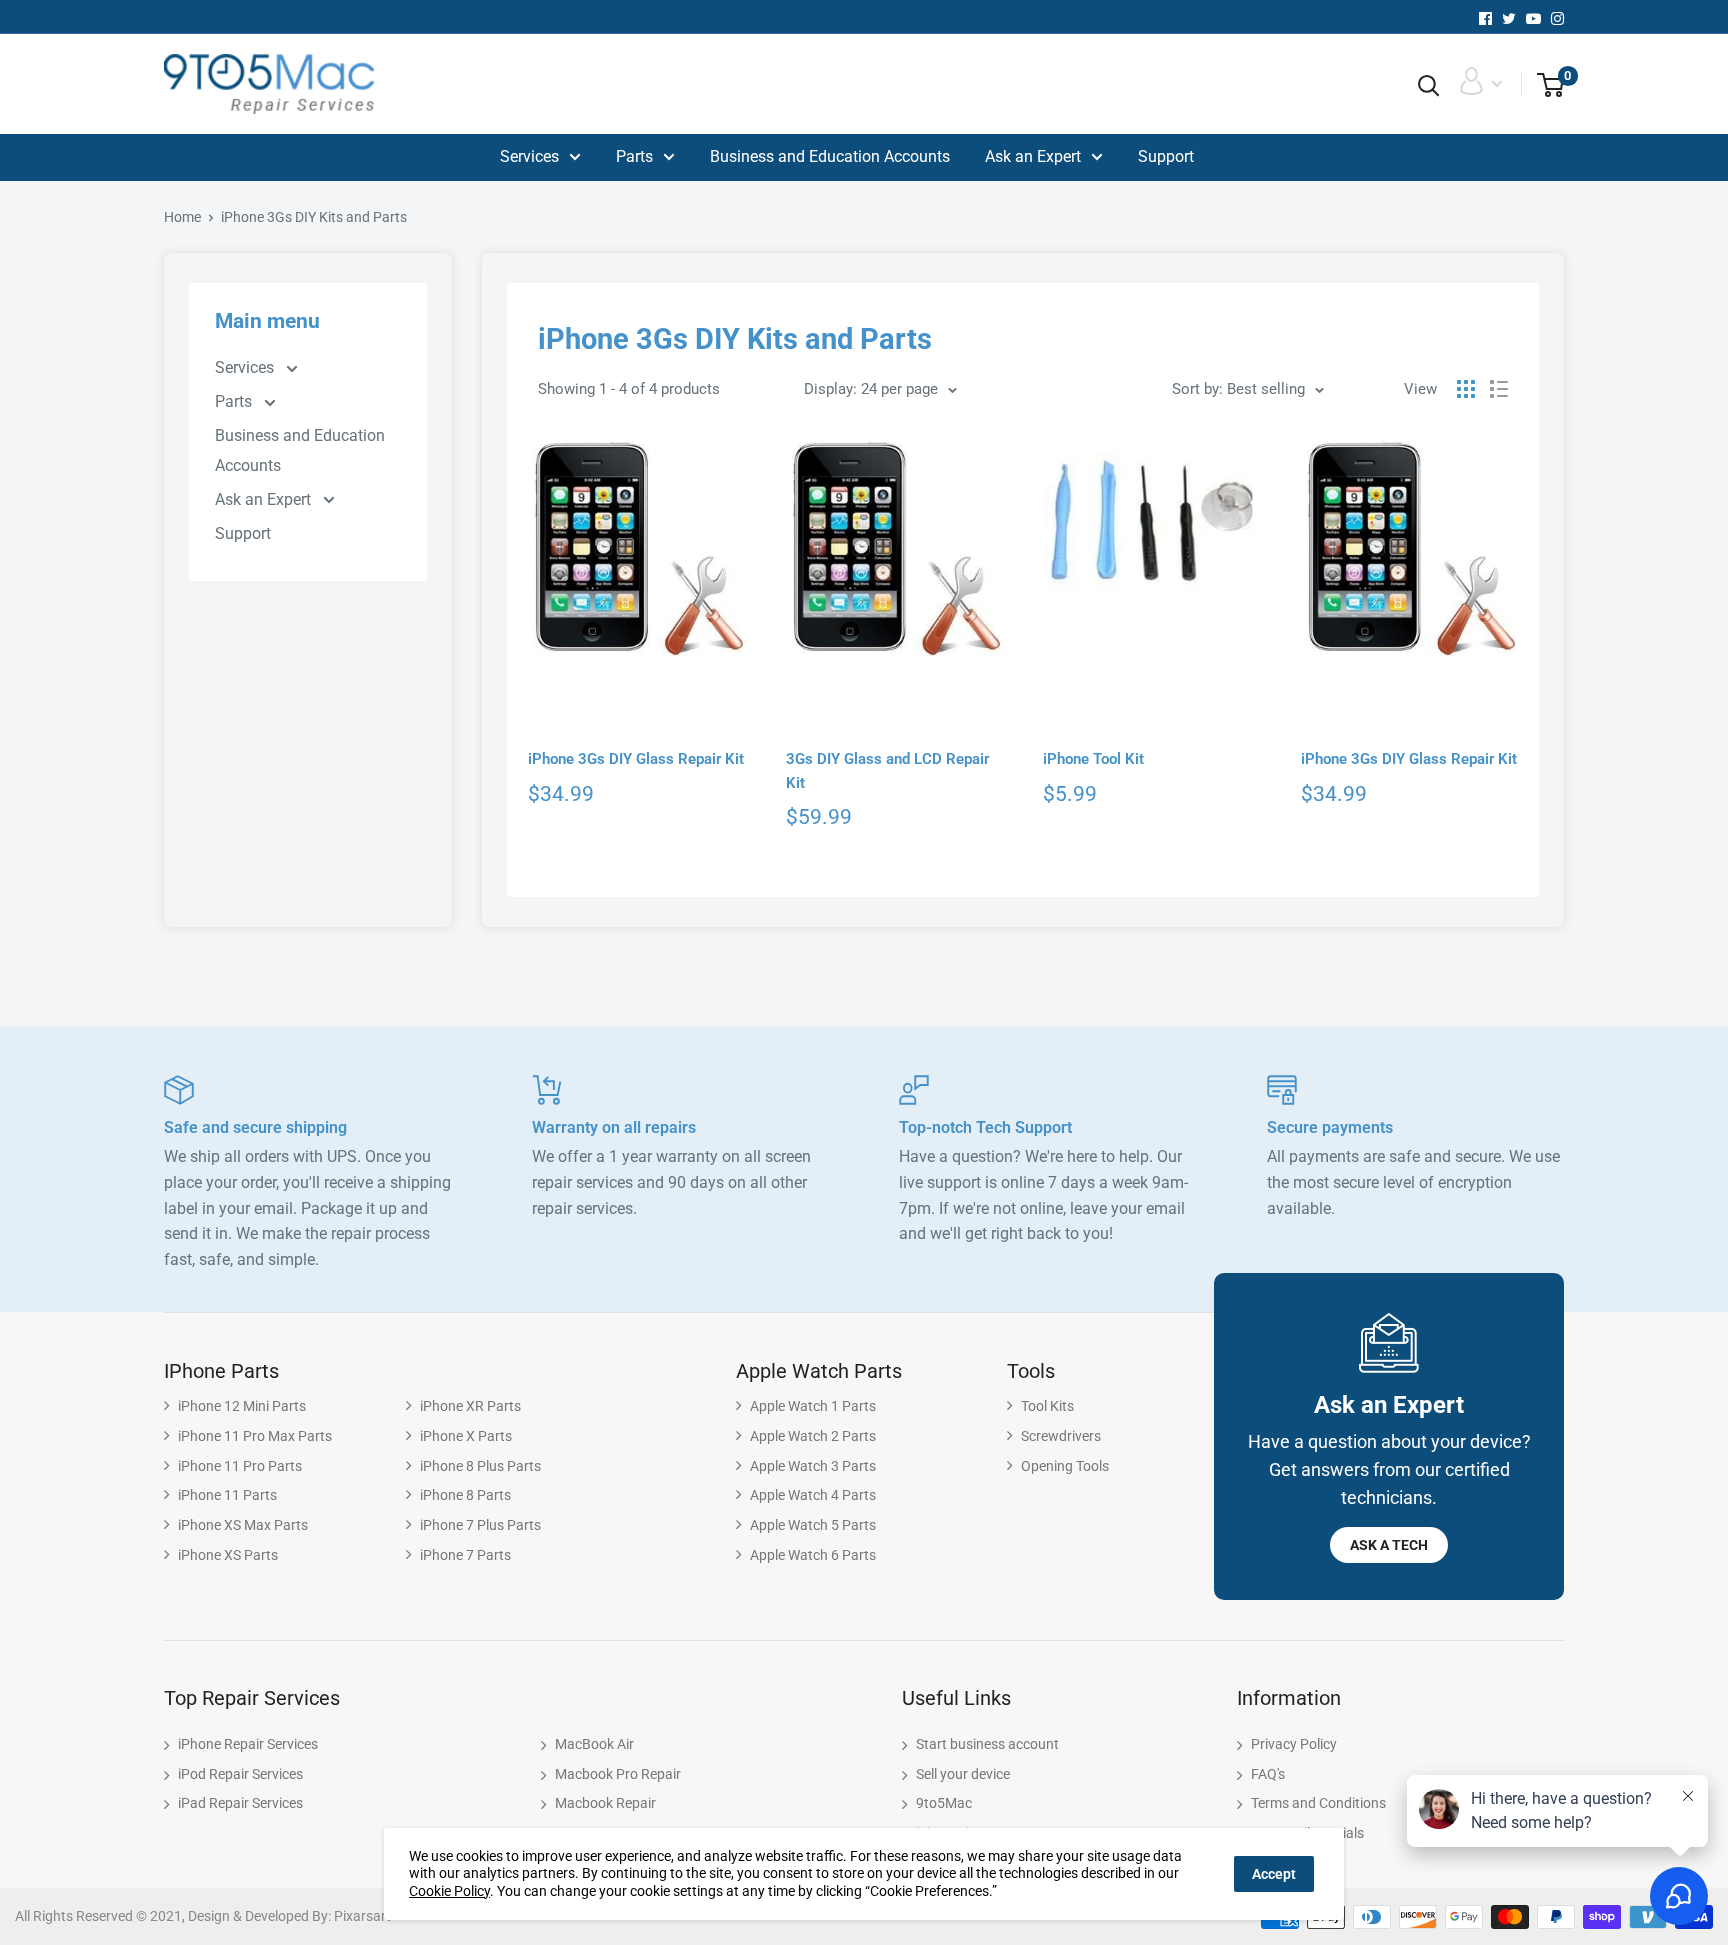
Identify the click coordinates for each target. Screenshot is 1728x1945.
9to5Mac (944, 1803)
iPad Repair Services (240, 1803)
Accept (1274, 1874)
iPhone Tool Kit (1093, 759)
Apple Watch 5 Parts (813, 1525)
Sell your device (963, 1774)
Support (1166, 156)
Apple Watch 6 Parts (813, 1555)
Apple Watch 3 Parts (813, 1466)
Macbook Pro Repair (618, 1774)
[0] (1543, 86)
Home (182, 217)
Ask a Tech (1389, 1545)
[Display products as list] (1499, 389)
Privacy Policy (1294, 1744)
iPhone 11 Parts (227, 1495)
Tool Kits (1047, 1406)
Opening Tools (1065, 1466)
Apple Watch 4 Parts (813, 1495)
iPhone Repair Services (248, 1744)
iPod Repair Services (240, 1774)
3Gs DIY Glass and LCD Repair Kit (887, 770)
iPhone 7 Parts (465, 1555)
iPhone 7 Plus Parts (480, 1525)
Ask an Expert (1033, 156)
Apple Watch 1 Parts (813, 1406)
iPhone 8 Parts (465, 1495)
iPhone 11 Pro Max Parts (255, 1436)
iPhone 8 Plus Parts (480, 1466)
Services (529, 156)
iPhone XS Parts (228, 1555)
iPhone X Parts (466, 1436)
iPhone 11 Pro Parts (240, 1466)
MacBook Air (594, 1744)
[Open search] (1429, 86)
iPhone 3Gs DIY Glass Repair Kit (636, 759)
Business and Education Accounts (830, 156)
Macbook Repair (605, 1803)
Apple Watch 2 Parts (813, 1436)
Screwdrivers (1061, 1436)
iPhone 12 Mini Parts (242, 1406)
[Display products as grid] (1466, 389)
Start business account (987, 1744)
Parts (634, 156)
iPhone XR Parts (470, 1406)
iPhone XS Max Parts (243, 1525)
